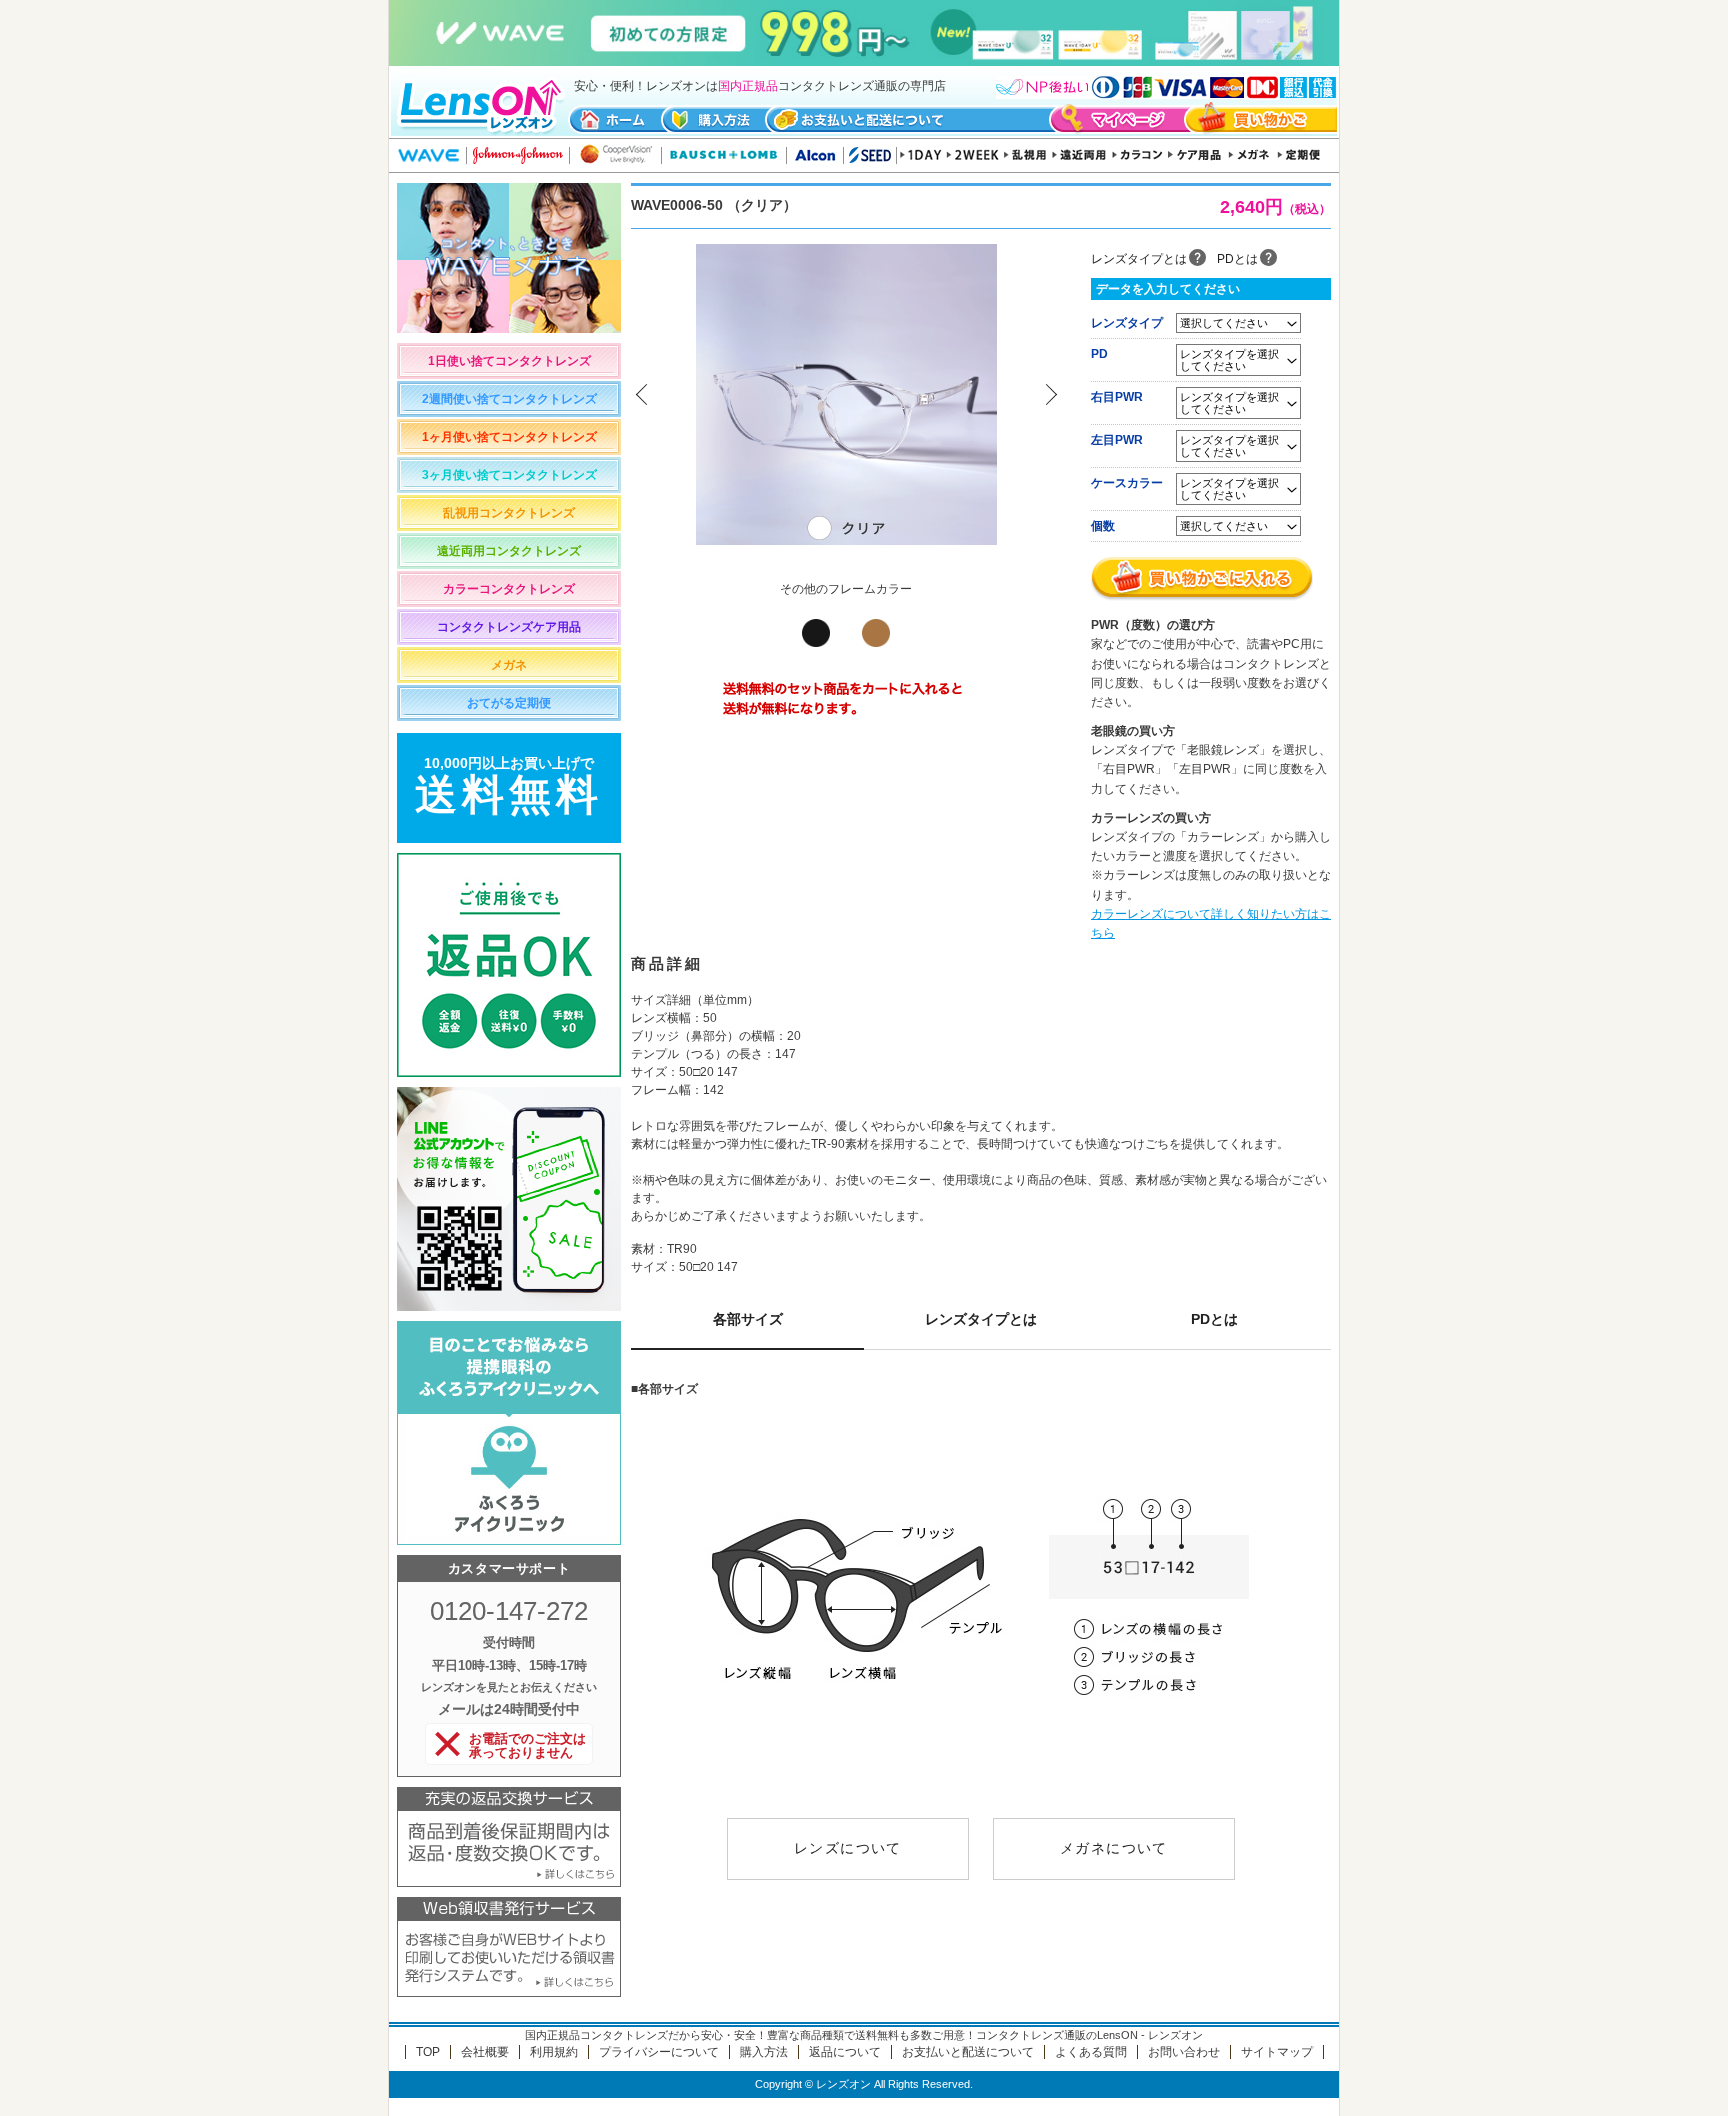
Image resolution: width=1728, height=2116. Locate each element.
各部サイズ (748, 1319)
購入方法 (764, 2052)
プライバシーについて (659, 2052)
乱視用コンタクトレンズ (509, 513)
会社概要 (485, 2052)
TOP (428, 2052)
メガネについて (1114, 1848)
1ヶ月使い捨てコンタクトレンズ (509, 437)
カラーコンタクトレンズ (509, 589)
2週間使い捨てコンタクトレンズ (509, 399)
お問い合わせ (1184, 2052)
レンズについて (848, 1848)
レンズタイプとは (1139, 259)
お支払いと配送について (968, 2052)
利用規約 (554, 2052)
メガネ (509, 665)
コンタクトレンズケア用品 (509, 627)
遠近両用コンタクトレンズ (509, 551)
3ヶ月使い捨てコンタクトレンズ (509, 475)
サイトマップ (1277, 2052)
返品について (845, 2052)
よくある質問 (1091, 2052)
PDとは (1237, 259)
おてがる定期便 (509, 703)
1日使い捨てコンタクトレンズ (509, 361)
